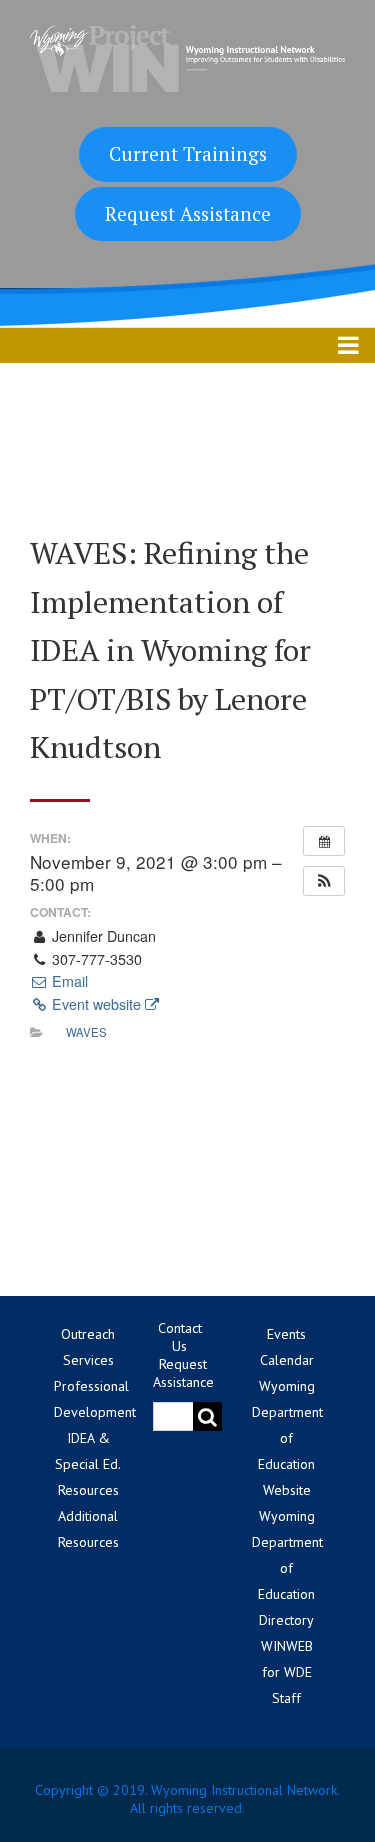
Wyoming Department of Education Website (287, 1438)
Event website (96, 1004)
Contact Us (180, 1337)
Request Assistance (188, 213)
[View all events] (324, 841)
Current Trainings (188, 153)
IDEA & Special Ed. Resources (88, 1464)
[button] (324, 881)
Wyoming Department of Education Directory (287, 1568)
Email (68, 981)
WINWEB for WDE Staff (287, 1672)
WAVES (86, 1032)
